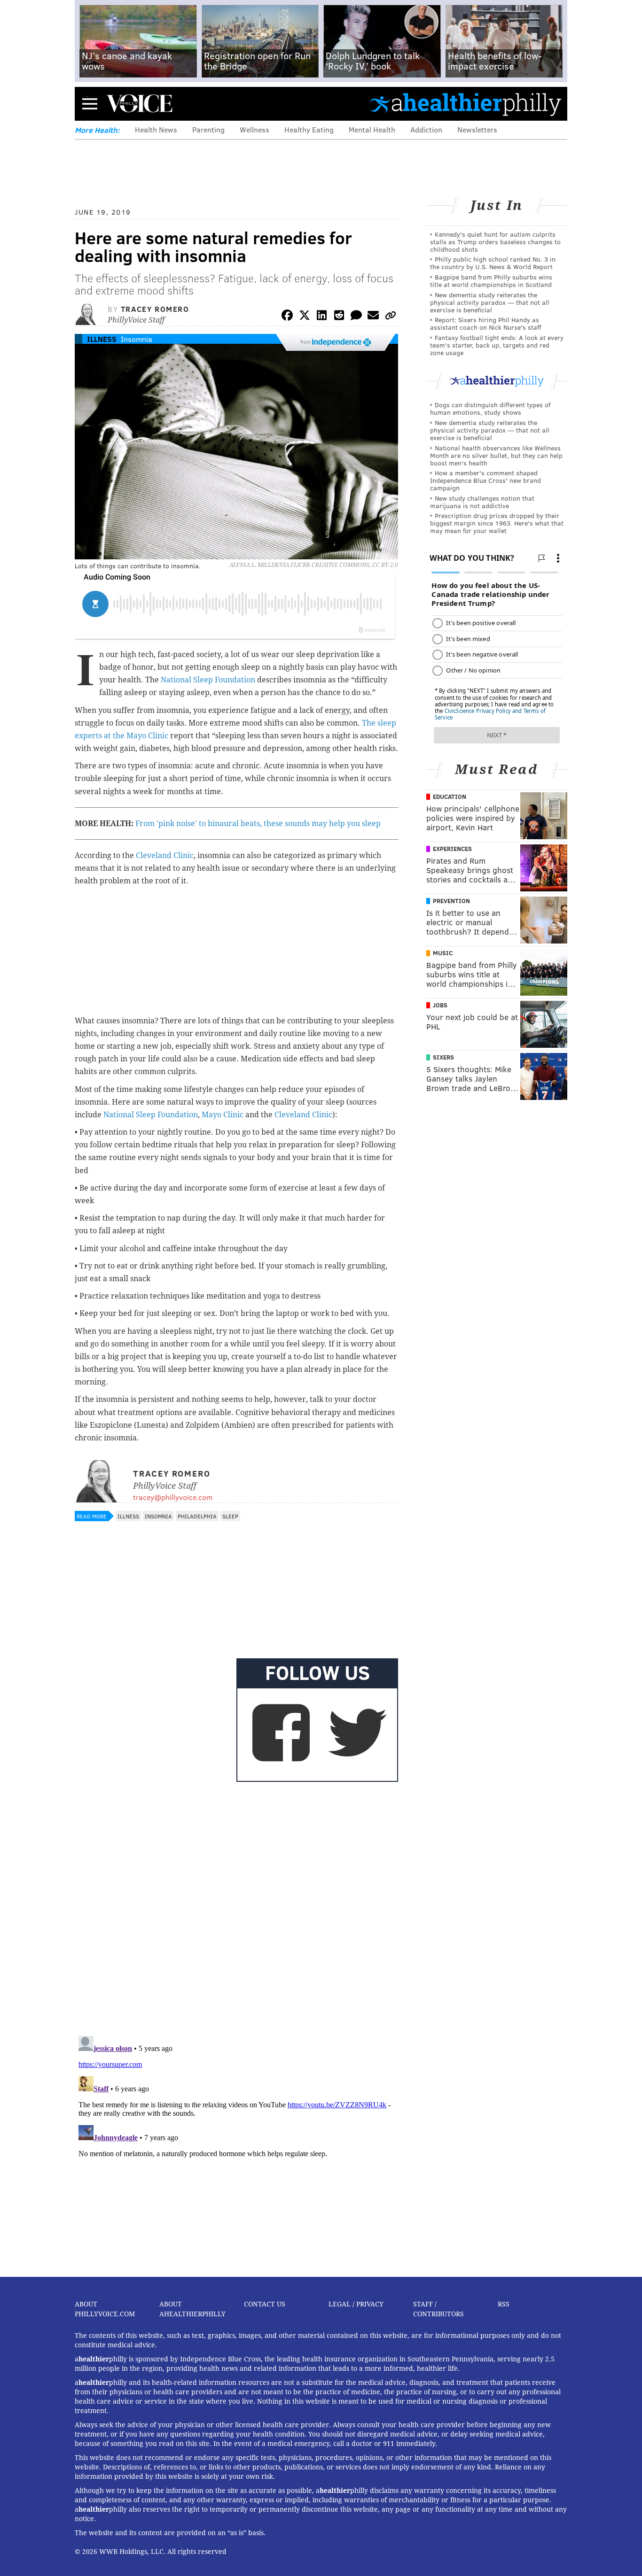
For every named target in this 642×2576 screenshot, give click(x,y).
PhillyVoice (139, 103)
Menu (90, 104)
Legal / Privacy (356, 2304)
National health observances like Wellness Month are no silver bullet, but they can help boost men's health (496, 455)
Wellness (254, 129)
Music (443, 953)
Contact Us (265, 2304)
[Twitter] (305, 317)
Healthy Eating (309, 129)
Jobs (440, 1005)
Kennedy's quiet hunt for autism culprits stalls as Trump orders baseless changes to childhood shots (495, 242)
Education (450, 797)
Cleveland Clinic (165, 855)
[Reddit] (339, 317)
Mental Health (372, 129)
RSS (504, 2304)
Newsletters (477, 129)
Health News (156, 129)
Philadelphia (197, 1516)
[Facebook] (287, 317)
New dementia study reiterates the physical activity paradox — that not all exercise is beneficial (490, 302)
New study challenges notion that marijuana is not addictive (482, 502)
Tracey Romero (155, 309)
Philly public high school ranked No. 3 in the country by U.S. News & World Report (493, 263)
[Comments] (356, 317)
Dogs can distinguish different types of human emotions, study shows (490, 408)
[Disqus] (236, 1907)
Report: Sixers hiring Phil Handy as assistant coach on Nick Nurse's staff (486, 323)
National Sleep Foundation (208, 680)
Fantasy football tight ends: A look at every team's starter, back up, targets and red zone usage (497, 345)
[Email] (373, 317)
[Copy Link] (391, 317)
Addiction (426, 129)
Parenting (208, 129)
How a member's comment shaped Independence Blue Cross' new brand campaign (485, 480)
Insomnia (137, 339)
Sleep (230, 1516)
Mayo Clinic (223, 1115)
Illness (102, 339)
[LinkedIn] (322, 317)
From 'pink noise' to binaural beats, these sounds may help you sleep (258, 824)
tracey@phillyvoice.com (173, 1497)
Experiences (452, 849)
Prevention (451, 901)
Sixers (443, 1057)
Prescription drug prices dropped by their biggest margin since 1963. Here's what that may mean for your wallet (497, 523)
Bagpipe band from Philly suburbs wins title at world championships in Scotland (491, 281)
